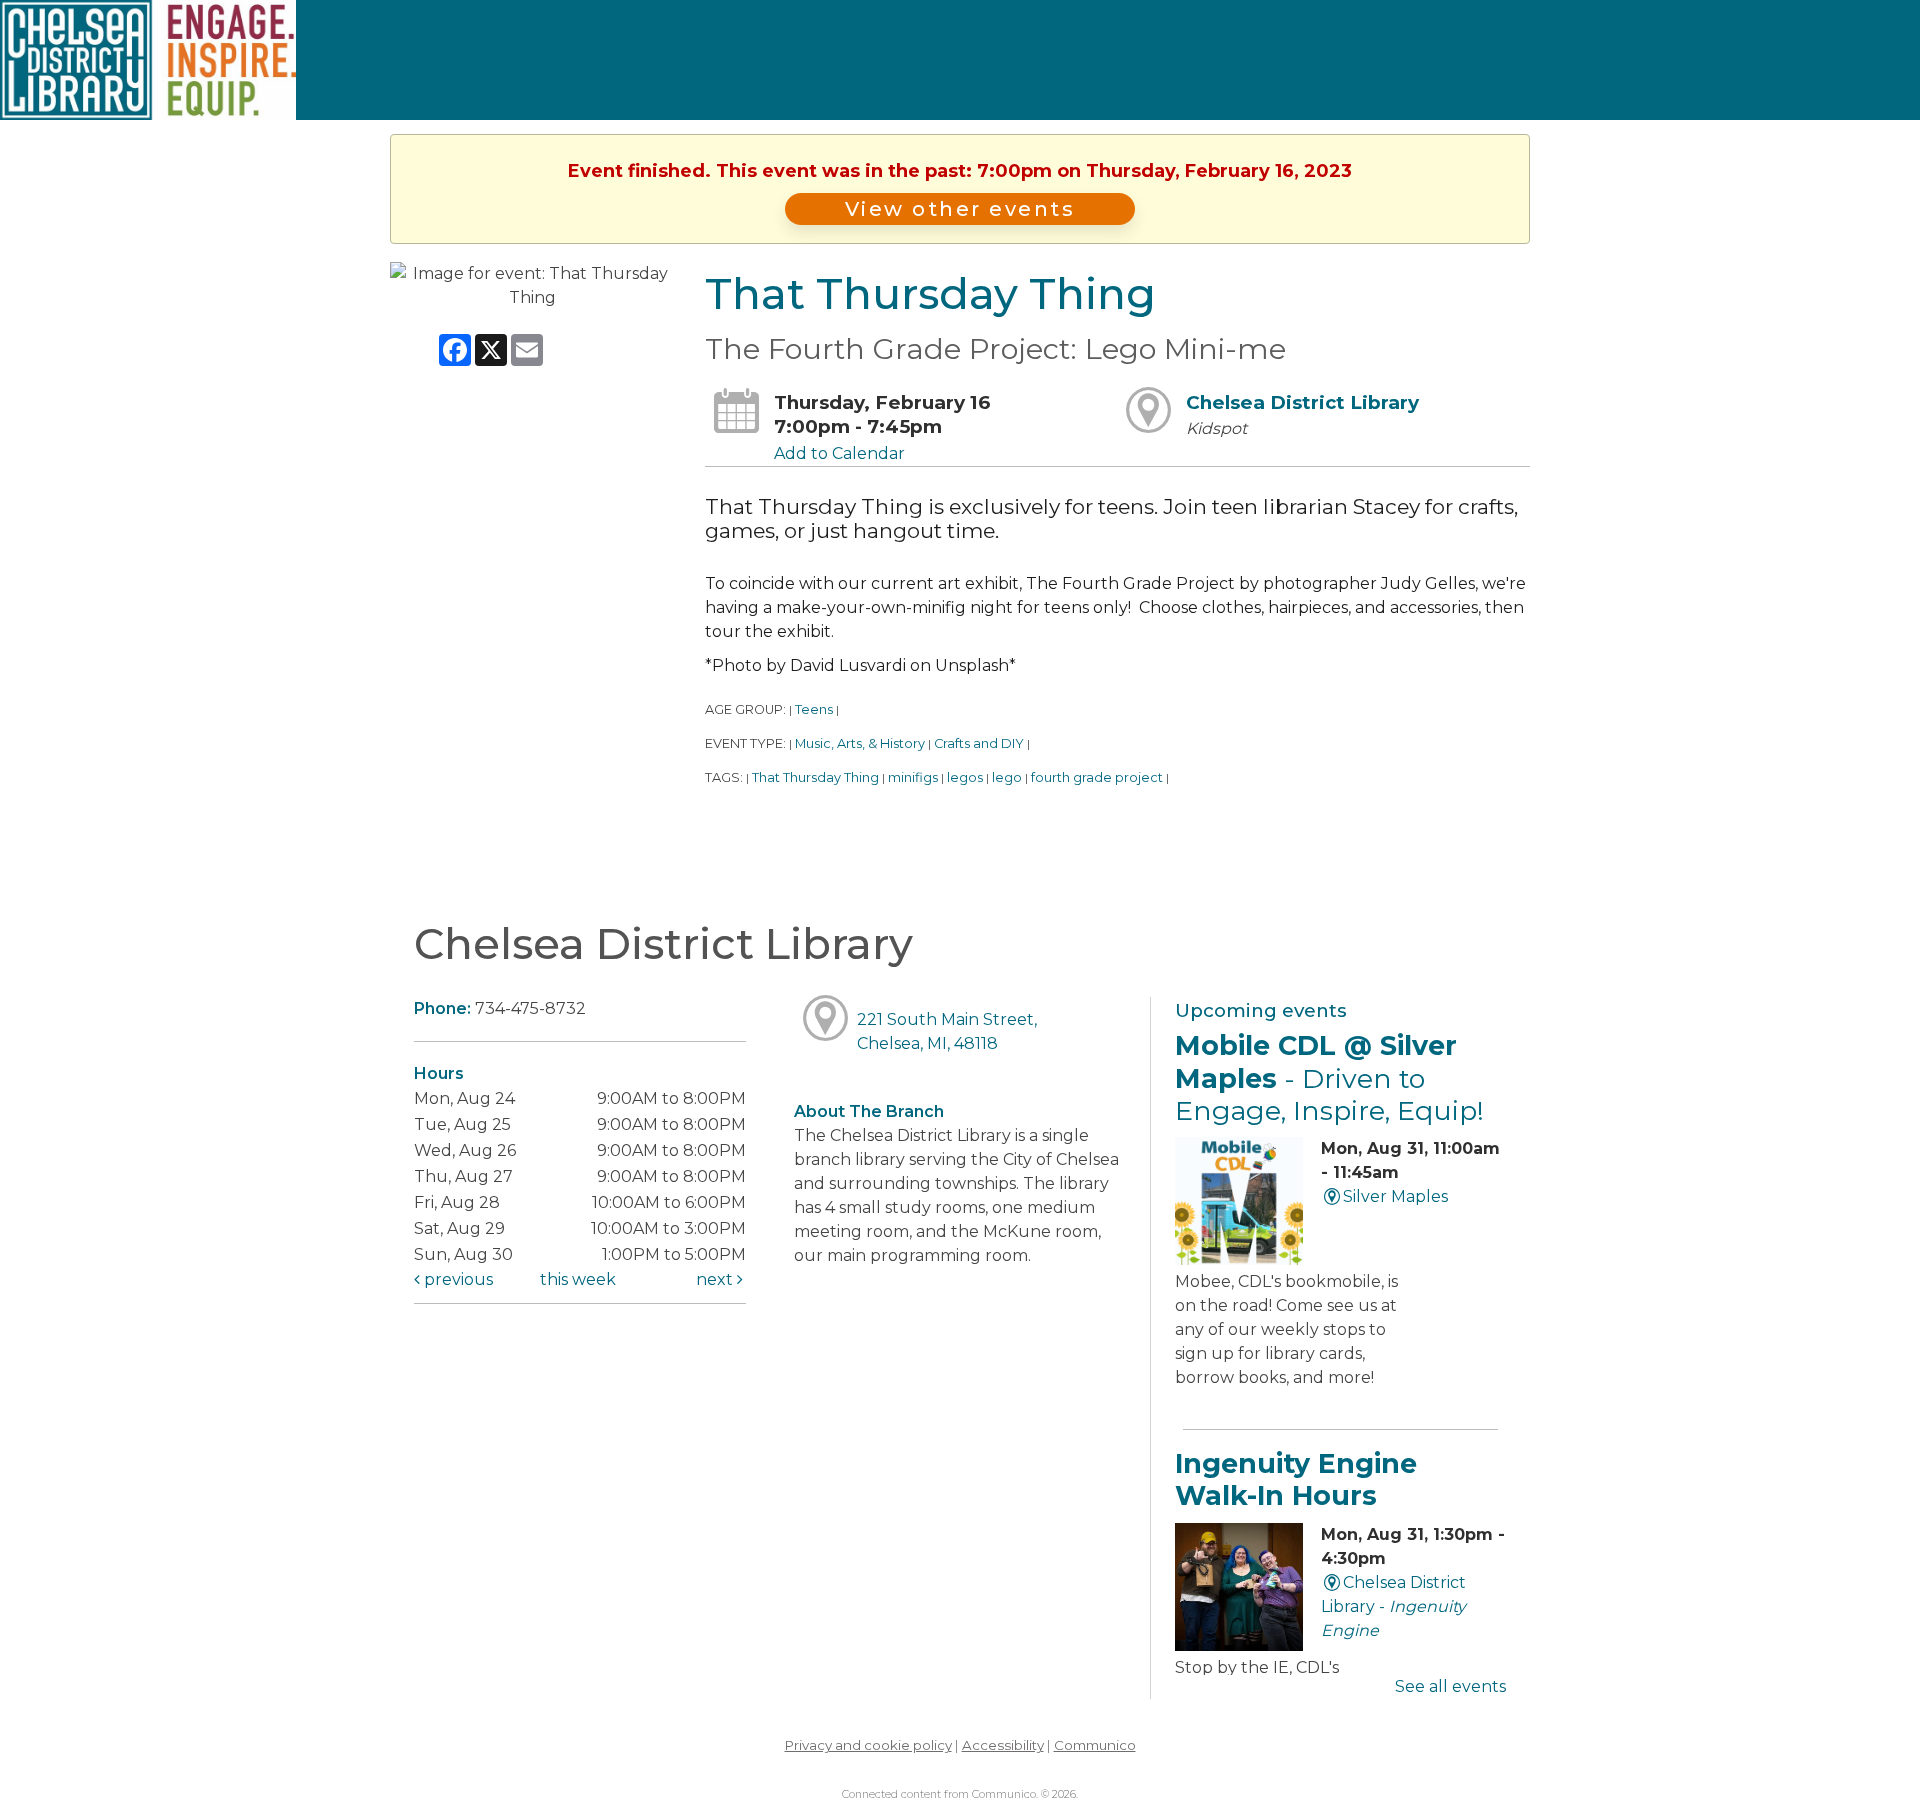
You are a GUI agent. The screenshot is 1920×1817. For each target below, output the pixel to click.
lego (1007, 777)
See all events (1450, 1686)
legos (965, 777)
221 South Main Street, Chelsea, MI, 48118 (947, 1031)
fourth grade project (1097, 777)
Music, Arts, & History (860, 743)
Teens (814, 709)
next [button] (716, 1279)
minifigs (913, 777)
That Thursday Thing (815, 777)
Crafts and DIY (979, 743)
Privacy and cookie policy (868, 1745)
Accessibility (1003, 1745)
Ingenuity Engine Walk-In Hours (1296, 1479)
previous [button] (456, 1279)
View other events (960, 209)
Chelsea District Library (1302, 402)
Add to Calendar (839, 453)
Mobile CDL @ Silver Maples (1329, 1078)
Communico (1095, 1745)
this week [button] (578, 1279)
